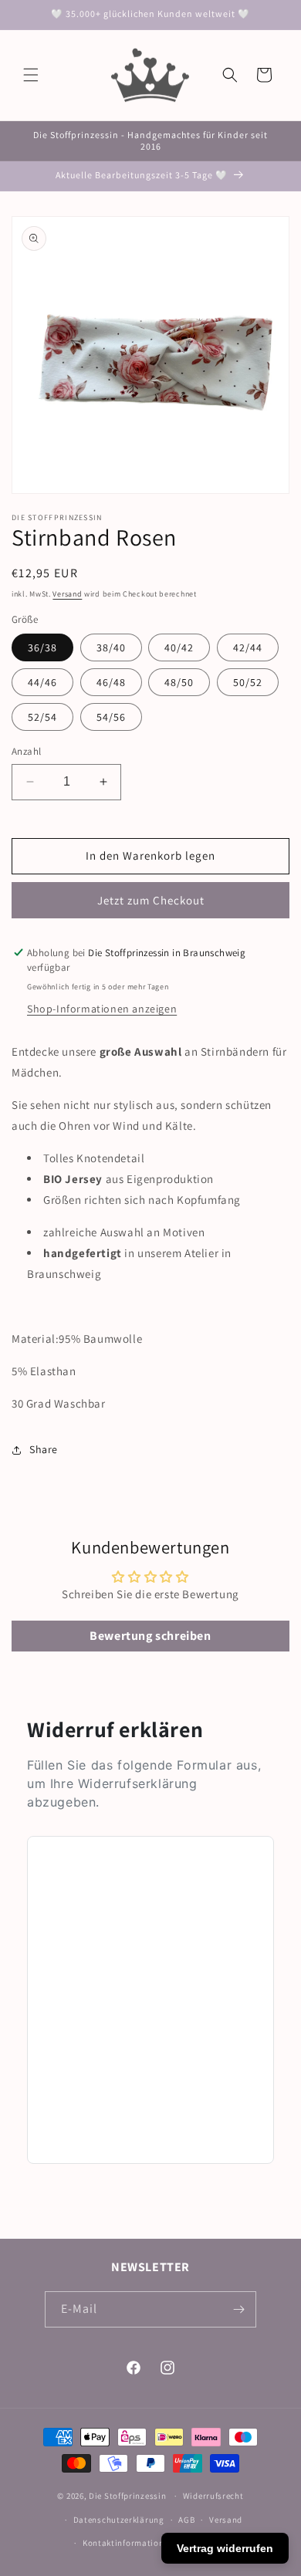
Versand (67, 594)
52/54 (42, 717)
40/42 (179, 647)
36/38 (42, 647)
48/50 (179, 682)
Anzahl (26, 751)
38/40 (111, 647)
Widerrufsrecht (213, 2496)
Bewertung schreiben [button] (150, 1636)
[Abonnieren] (238, 2309)
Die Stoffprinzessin (129, 2496)
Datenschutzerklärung (119, 2520)
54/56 (111, 717)
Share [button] (44, 1449)
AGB (186, 2520)
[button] (31, 75)
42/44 (248, 647)
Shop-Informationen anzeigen (102, 1009)
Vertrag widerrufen (225, 2548)
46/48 (111, 682)
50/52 (248, 682)
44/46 (42, 682)
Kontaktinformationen (128, 2543)
